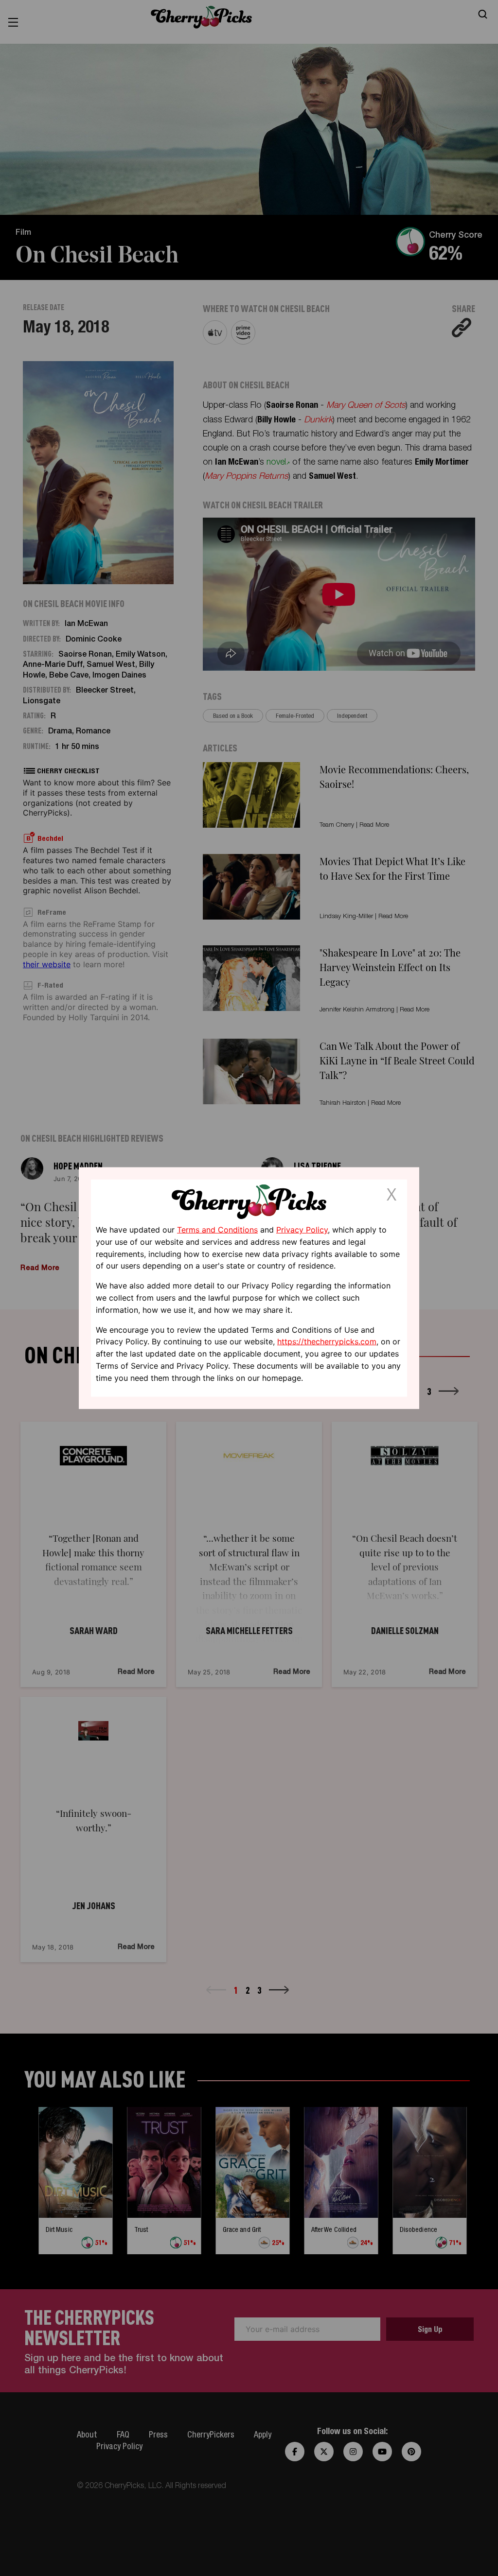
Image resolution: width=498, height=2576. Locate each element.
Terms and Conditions (217, 1230)
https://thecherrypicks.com (327, 1341)
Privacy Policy (302, 1230)
